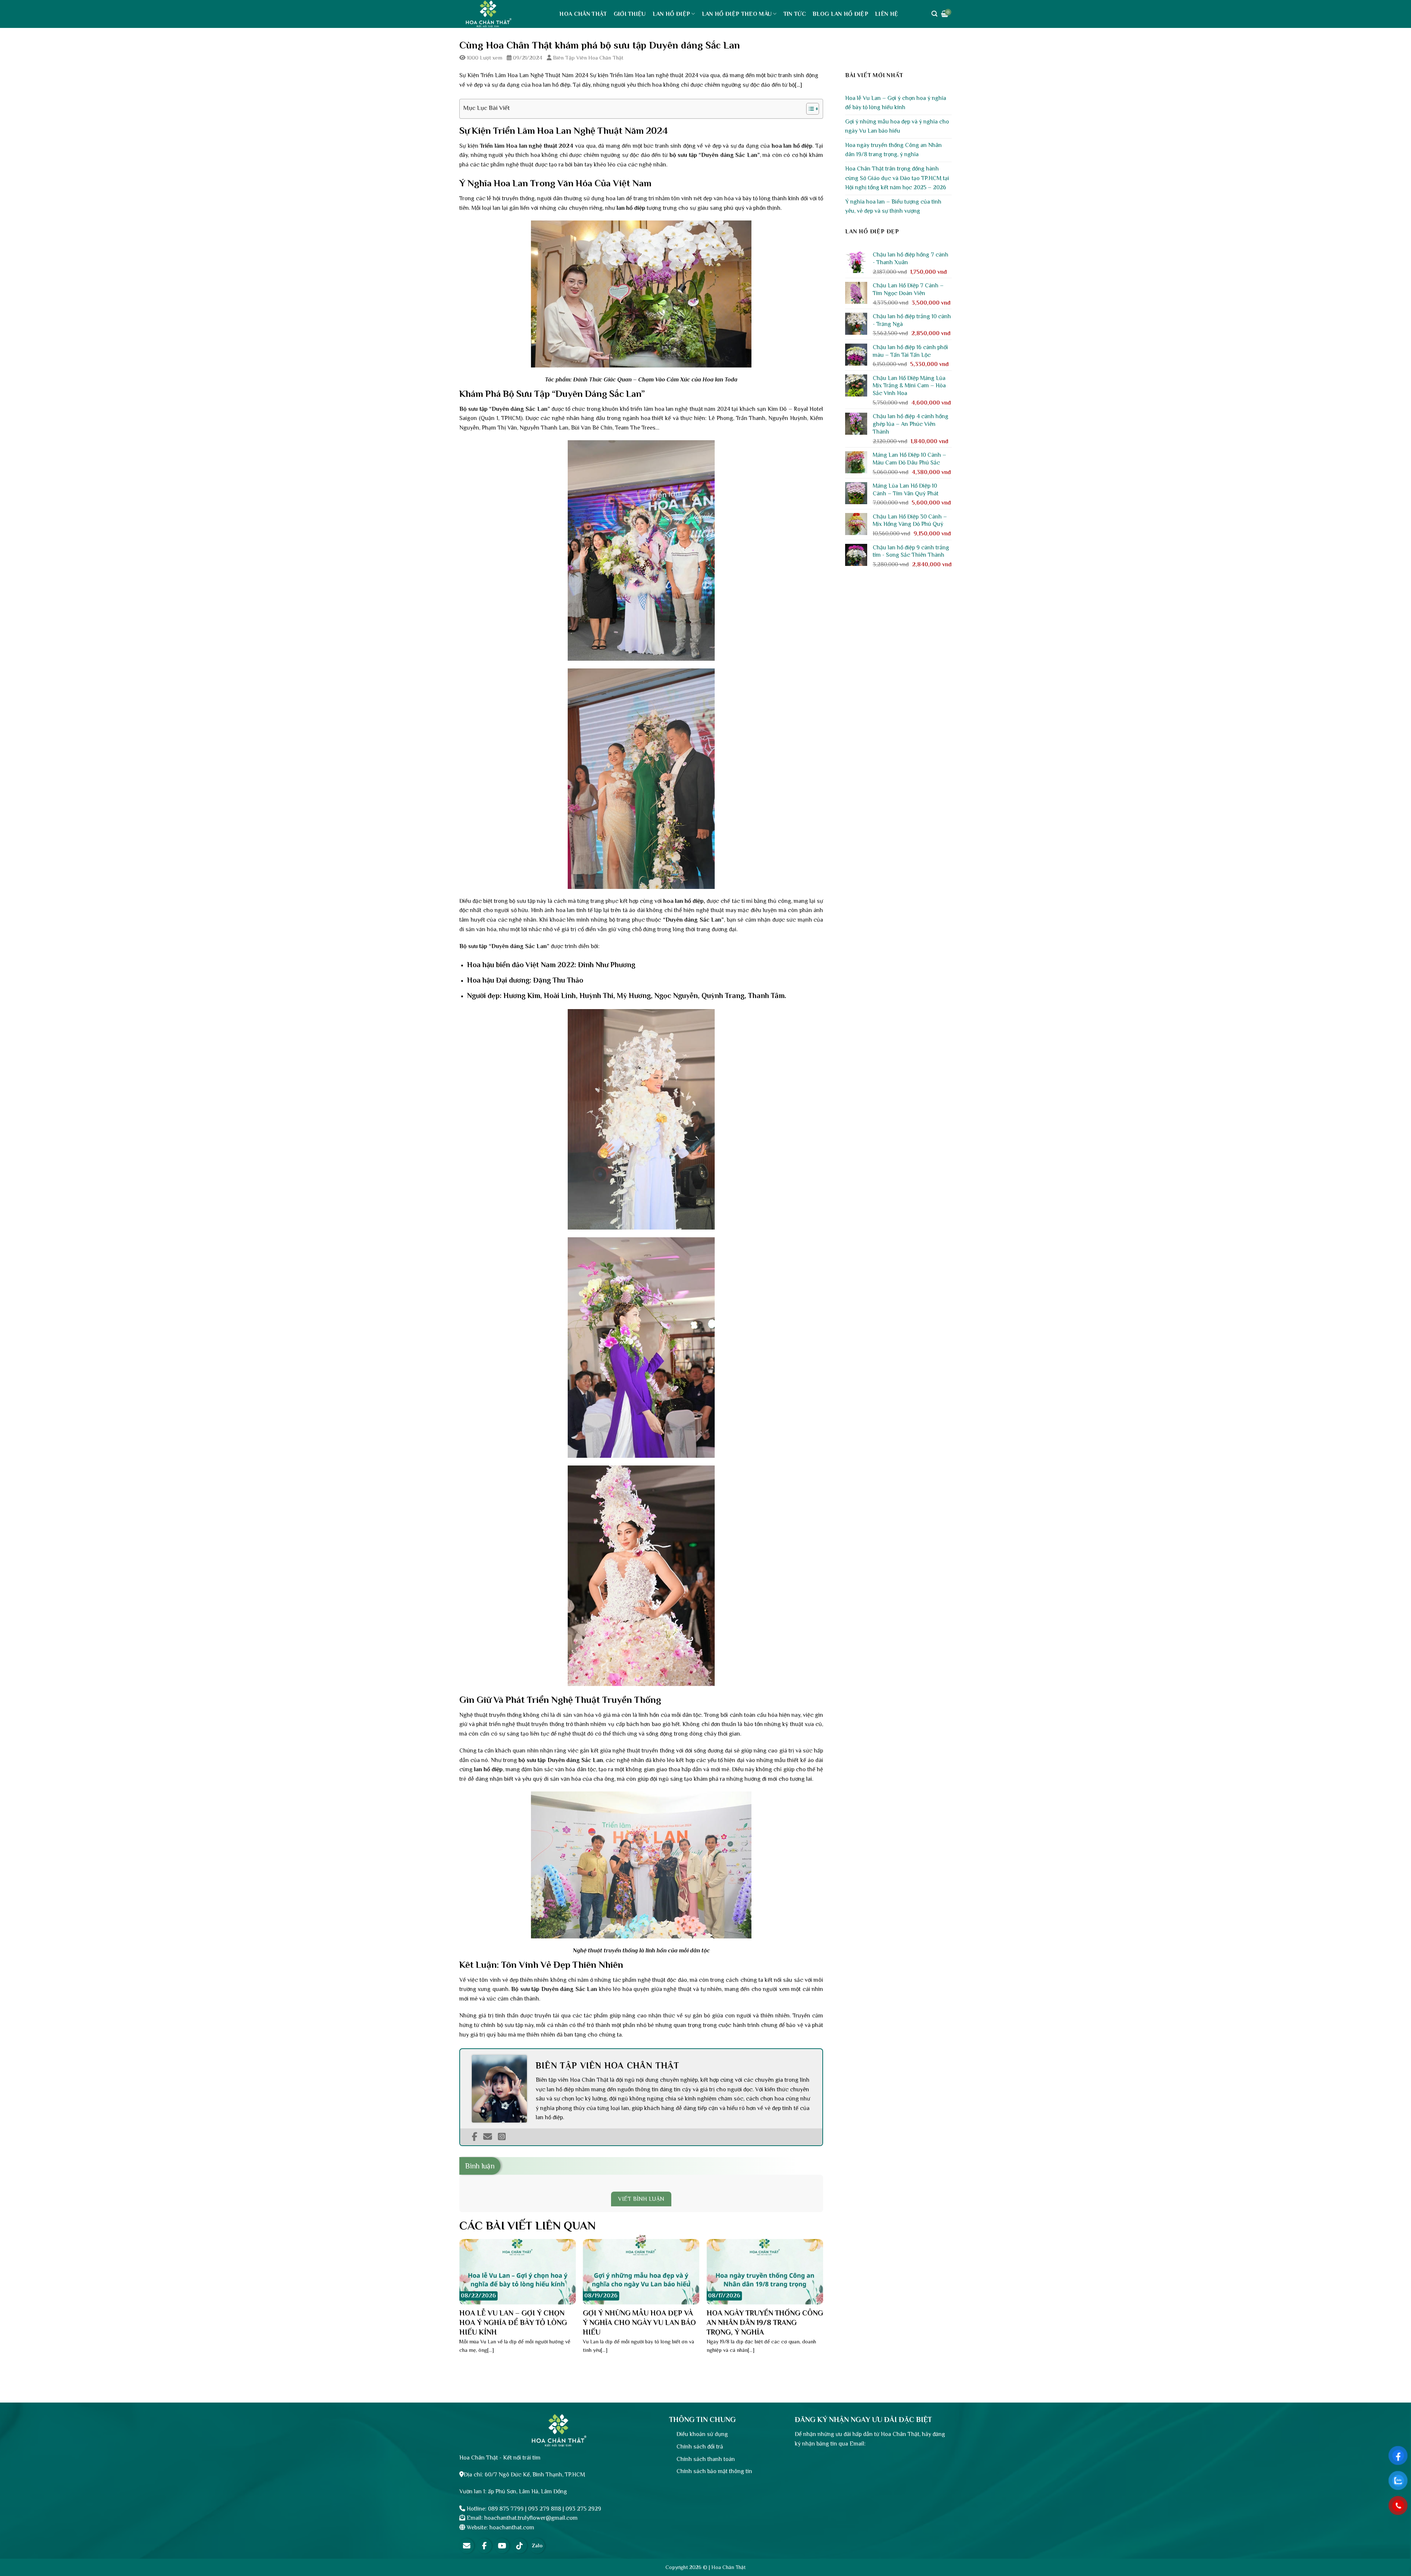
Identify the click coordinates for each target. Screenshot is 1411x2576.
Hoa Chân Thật (583, 14)
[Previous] (472, 2291)
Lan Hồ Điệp (672, 14)
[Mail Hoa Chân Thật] (467, 2546)
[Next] (810, 2291)
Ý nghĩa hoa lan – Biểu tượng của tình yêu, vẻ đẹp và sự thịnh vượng (893, 207)
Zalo (537, 2545)
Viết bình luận (641, 2199)
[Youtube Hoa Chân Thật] (502, 2546)
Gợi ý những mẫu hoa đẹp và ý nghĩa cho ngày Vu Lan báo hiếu (897, 126)
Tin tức (795, 14)
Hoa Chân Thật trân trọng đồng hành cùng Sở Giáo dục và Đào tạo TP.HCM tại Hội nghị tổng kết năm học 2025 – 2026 (897, 178)
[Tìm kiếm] (934, 14)
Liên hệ (886, 14)
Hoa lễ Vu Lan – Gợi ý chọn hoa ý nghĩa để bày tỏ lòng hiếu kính (896, 103)
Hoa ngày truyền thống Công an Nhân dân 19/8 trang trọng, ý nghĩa (893, 150)
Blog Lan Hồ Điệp (840, 14)
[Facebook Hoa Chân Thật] (484, 2546)
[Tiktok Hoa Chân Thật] (520, 2546)
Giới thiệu (630, 14)
